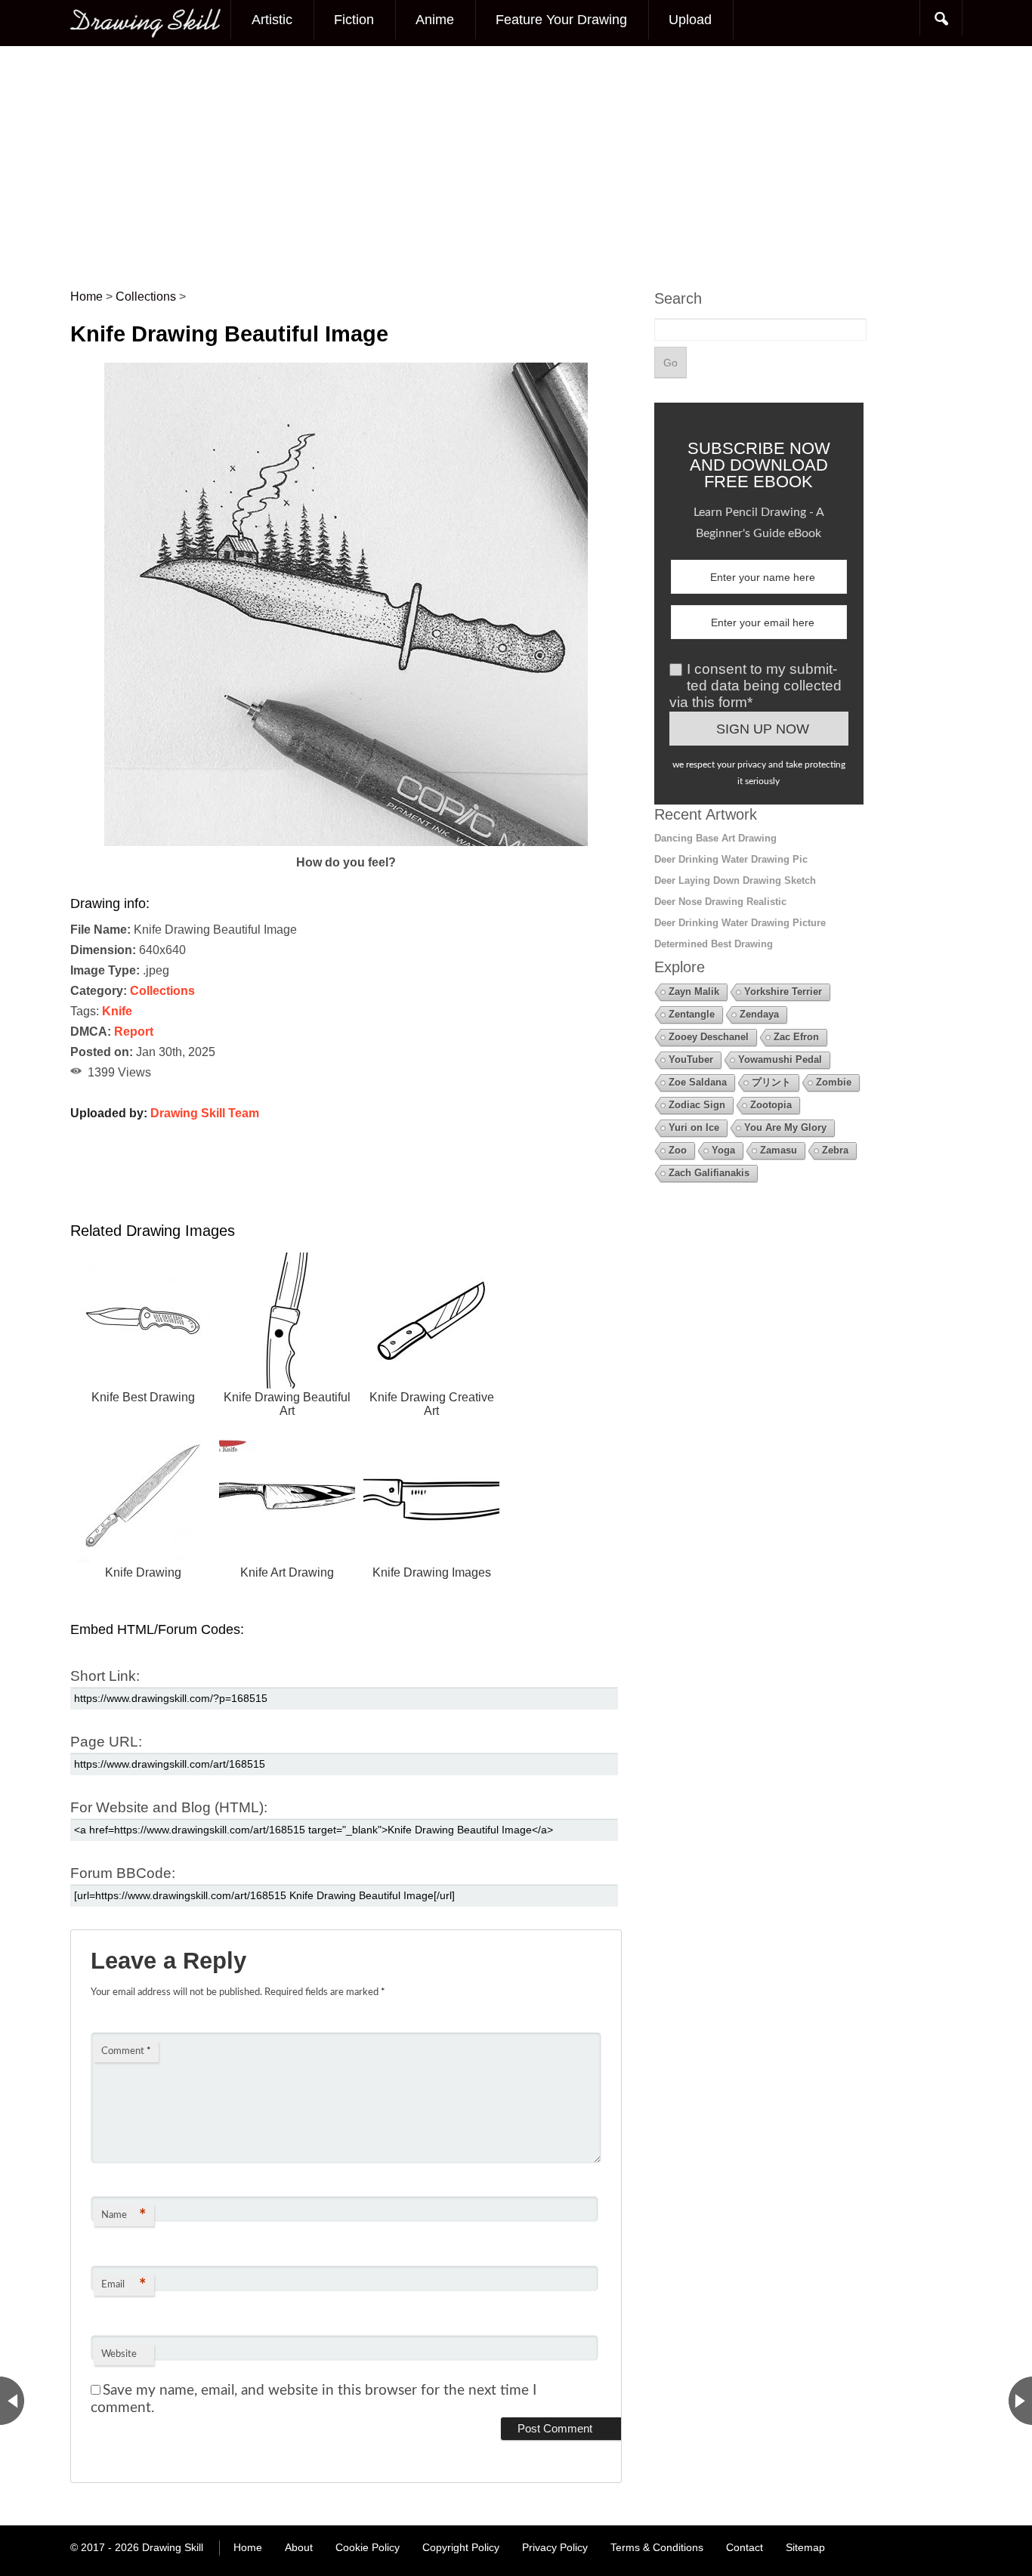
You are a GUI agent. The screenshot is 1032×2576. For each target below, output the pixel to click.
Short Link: (105, 1676)
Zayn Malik (694, 991)
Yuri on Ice (694, 1127)
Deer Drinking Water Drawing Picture (740, 923)
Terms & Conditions (657, 2547)
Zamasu (779, 1150)
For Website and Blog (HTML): (169, 1807)
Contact (745, 2547)
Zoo (678, 1150)
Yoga (723, 1150)
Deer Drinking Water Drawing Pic (731, 859)
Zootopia (771, 1105)
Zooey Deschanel (709, 1037)
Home (248, 2547)
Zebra (835, 1150)
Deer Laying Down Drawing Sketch (735, 880)
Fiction (354, 20)
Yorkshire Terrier (783, 991)
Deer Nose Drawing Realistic (720, 902)
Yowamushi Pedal (780, 1059)
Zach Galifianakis (709, 1173)
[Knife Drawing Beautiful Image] (346, 842)
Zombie (834, 1082)
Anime (435, 20)
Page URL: (106, 1742)
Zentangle (692, 1014)
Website (119, 2354)
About (299, 2547)
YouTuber (691, 1059)
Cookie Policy (368, 2547)
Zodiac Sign (697, 1105)
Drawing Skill (173, 2547)
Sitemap (805, 2547)
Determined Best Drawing (714, 944)
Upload (690, 20)
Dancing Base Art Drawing (715, 838)
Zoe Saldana (698, 1082)
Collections (162, 991)
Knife (117, 1011)
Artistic (272, 20)
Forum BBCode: (123, 1873)
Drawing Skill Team (205, 1113)
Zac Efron (796, 1037)
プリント (771, 1082)
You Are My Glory (785, 1127)
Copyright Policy (461, 2547)
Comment (126, 2051)
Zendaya (759, 1014)
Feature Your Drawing (561, 20)
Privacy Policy (555, 2547)
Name (124, 2216)
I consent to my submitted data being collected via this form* (755, 686)
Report (134, 1032)
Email (124, 2285)
